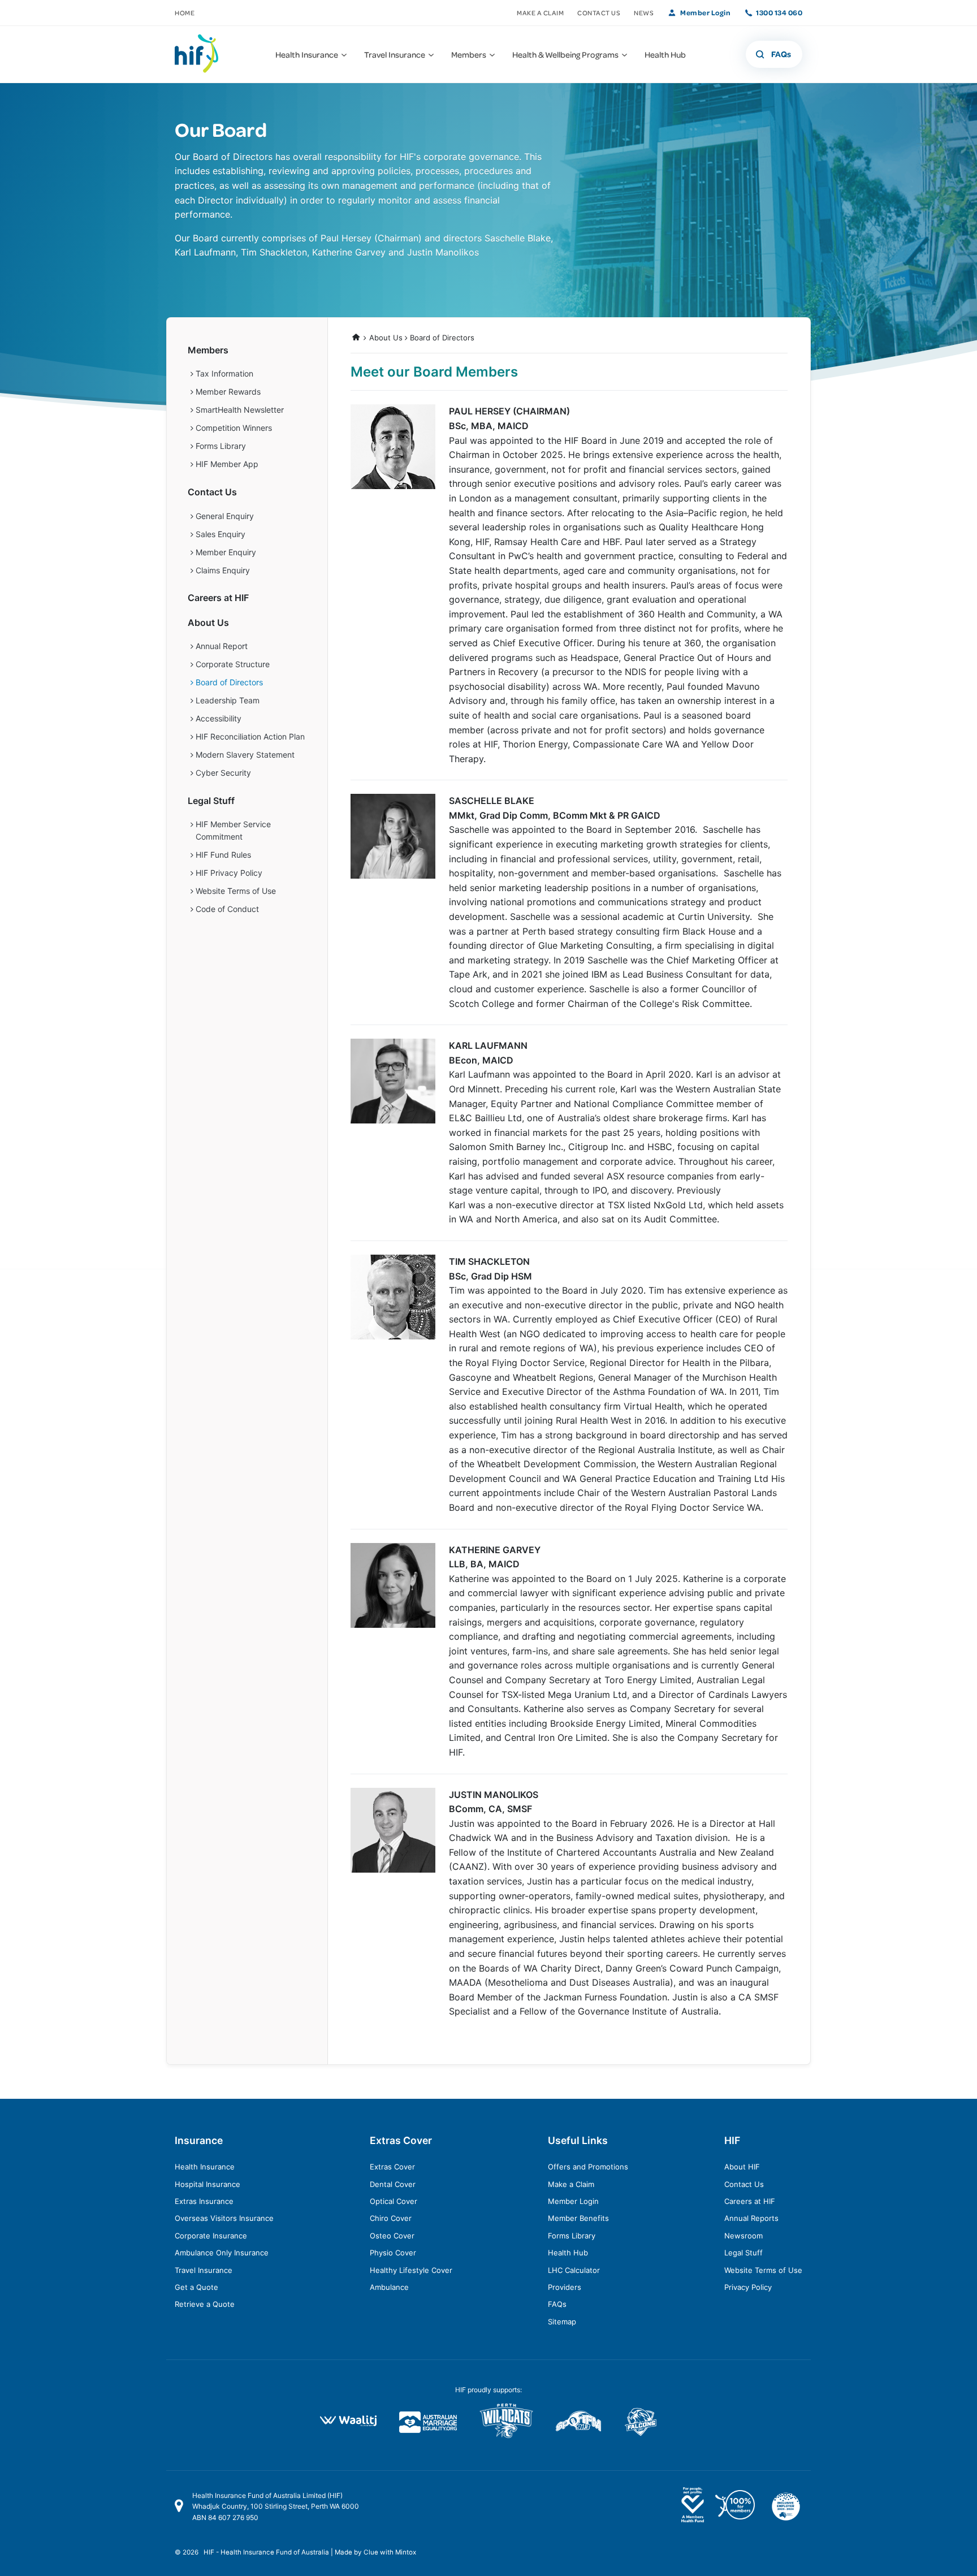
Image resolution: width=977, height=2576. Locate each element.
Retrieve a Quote (205, 2304)
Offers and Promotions (588, 2167)
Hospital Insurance (207, 2184)
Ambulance (389, 2287)
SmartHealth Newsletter (240, 410)
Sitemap (562, 2322)
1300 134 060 (779, 12)
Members (208, 350)
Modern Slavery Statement (245, 755)
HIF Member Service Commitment (233, 830)
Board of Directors (442, 338)
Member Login (705, 12)
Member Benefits (578, 2218)
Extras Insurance (204, 2201)
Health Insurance (205, 2167)
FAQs (557, 2304)
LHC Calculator (574, 2270)
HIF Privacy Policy (229, 873)
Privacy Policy (748, 2287)
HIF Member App (227, 464)
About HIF (742, 2167)
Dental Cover (393, 2184)
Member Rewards (228, 392)
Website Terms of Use (236, 891)
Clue (371, 2552)
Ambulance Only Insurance (222, 2253)
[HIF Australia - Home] (203, 54)
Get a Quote (196, 2287)
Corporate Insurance (211, 2236)
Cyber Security (223, 773)
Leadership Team (228, 700)
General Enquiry (225, 516)
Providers (565, 2287)
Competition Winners (234, 428)
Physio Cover (393, 2253)
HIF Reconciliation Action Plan (250, 736)
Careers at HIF (218, 598)
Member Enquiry (226, 552)
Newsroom (743, 2236)
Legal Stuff (211, 801)
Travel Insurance (204, 2270)
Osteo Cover (392, 2236)
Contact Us (599, 13)
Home (185, 13)
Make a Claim (540, 13)
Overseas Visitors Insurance (224, 2218)
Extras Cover (392, 2167)
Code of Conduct (227, 909)
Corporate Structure (233, 664)
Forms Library (221, 446)
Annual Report (222, 646)
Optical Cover (394, 2201)
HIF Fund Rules (223, 855)
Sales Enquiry (221, 534)
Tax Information (224, 373)
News (644, 13)
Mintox (406, 2552)
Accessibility (219, 718)
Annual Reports (751, 2218)
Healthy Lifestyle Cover (411, 2270)
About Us (386, 338)
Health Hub (568, 2253)
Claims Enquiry (223, 570)
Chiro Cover (391, 2218)
